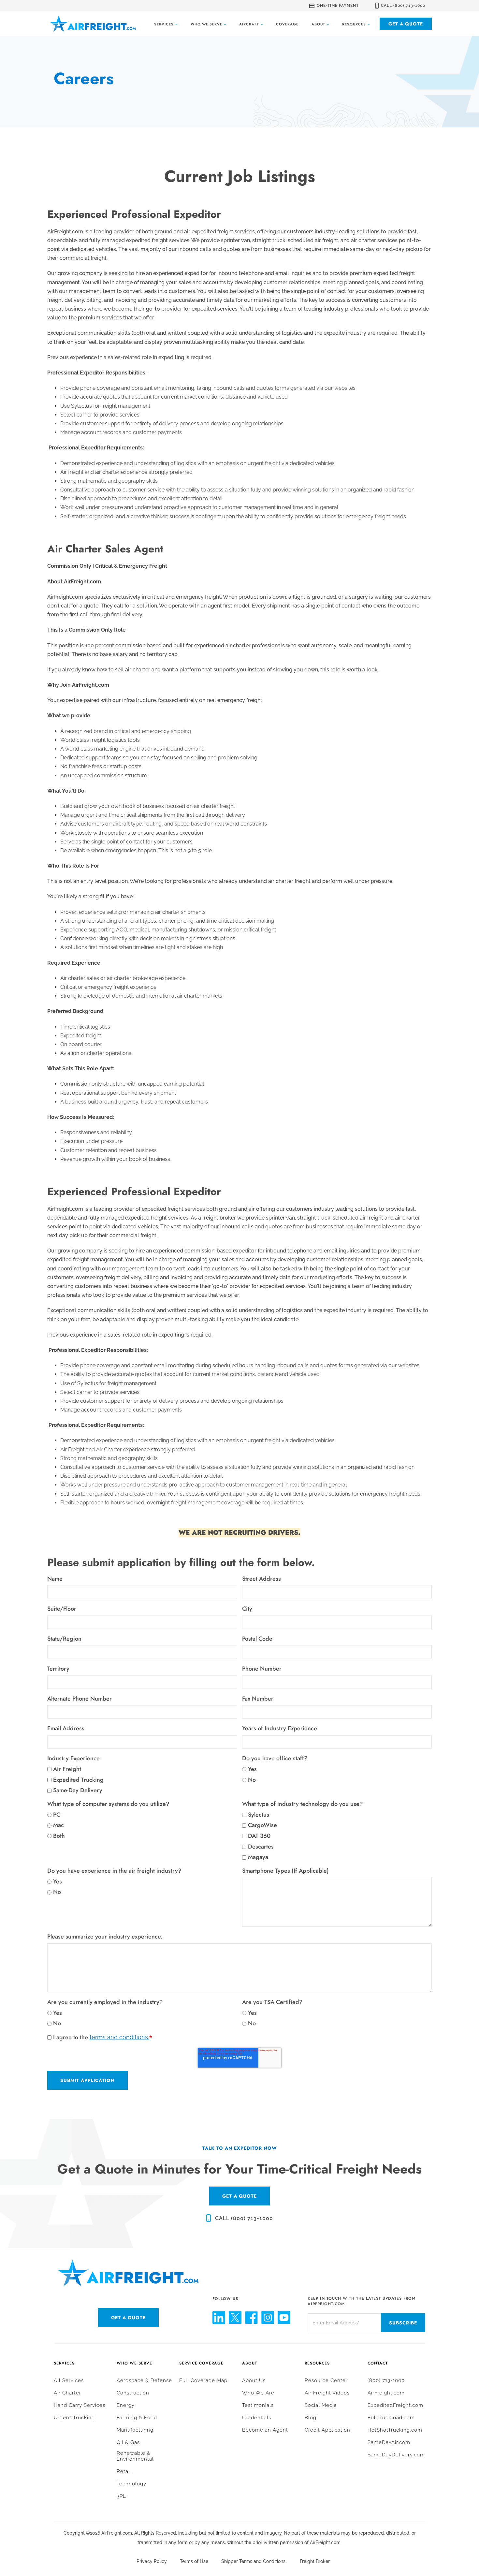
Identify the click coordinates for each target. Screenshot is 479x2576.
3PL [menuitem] (121, 2496)
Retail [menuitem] (124, 2471)
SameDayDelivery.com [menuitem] (396, 2455)
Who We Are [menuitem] (258, 2393)
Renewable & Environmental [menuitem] (135, 2456)
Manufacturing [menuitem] (135, 2430)
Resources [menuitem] (317, 2363)
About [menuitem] (250, 2363)
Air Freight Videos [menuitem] (327, 2393)
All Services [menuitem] (69, 2380)
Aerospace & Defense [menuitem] (144, 2380)
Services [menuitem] (64, 2363)
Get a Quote (406, 24)
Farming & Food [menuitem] (137, 2418)
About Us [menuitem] (254, 2380)
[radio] (337, 1769)
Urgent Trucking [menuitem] (74, 2418)
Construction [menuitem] (133, 2393)
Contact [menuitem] (378, 2363)
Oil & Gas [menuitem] (128, 2442)
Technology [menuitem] (131, 2484)
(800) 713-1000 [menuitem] (386, 2380)
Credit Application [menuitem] (327, 2430)
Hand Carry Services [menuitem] (80, 2405)
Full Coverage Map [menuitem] (203, 2380)
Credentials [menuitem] (257, 2418)
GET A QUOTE (239, 2196)
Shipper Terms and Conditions (253, 2561)
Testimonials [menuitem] (258, 2405)
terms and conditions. (119, 2037)
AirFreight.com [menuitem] (386, 2393)
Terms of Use (194, 2561)
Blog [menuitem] (311, 2418)
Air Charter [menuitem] (67, 2393)
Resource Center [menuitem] (326, 2380)
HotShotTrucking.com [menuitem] (395, 2430)
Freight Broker (315, 2561)
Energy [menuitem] (126, 2405)
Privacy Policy (152, 2561)
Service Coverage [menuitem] (201, 2363)
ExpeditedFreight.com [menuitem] (395, 2405)
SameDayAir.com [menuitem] (389, 2442)
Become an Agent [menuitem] (265, 2430)
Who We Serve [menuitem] (134, 2363)
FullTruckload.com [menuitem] (391, 2418)
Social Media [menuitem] (321, 2405)
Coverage (287, 24)
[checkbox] (142, 1780)
